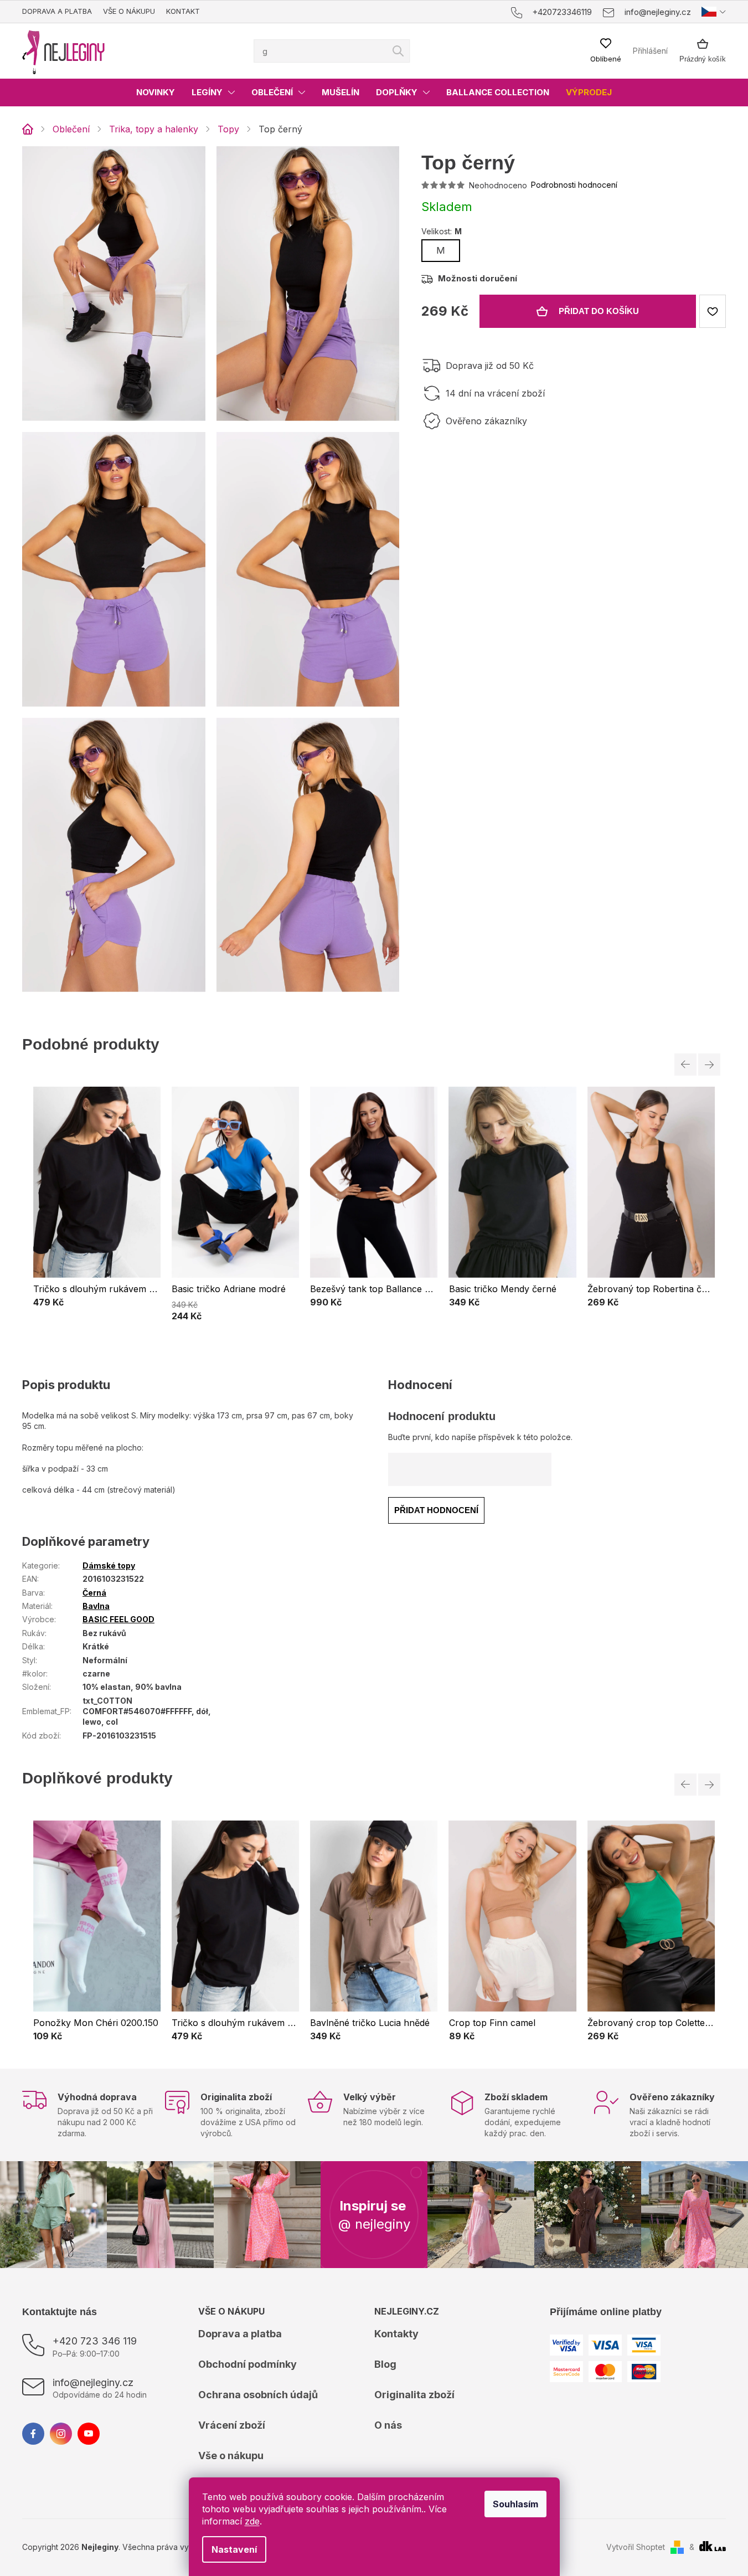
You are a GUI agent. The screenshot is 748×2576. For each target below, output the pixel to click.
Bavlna (96, 1606)
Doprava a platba (57, 11)
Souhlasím (515, 2504)
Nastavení (234, 2549)
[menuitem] (156, 92)
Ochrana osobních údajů (258, 2395)
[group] (97, 1204)
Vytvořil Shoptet (636, 2547)
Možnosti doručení (478, 278)
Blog (385, 2364)
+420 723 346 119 (95, 2341)
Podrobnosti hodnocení (574, 185)
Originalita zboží (414, 2395)
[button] (97, 1302)
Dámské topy (109, 1565)
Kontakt (183, 11)
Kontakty (396, 2334)
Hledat (398, 51)
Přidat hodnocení (436, 1510)
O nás (388, 2425)
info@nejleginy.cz (93, 2382)
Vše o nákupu (129, 11)
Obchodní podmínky (247, 2364)
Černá (94, 1593)
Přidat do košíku (599, 311)
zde (252, 2521)
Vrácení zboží (232, 2425)
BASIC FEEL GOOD (118, 1619)
